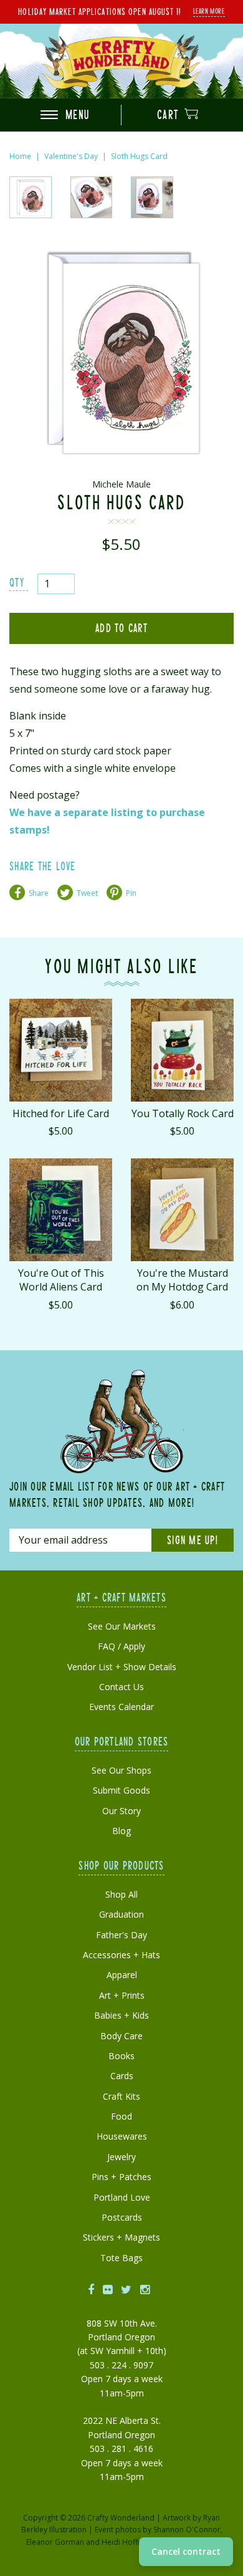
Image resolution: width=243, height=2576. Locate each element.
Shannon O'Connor (187, 2530)
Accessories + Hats (121, 1955)
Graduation (121, 1914)
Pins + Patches (121, 2177)
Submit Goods (121, 1790)
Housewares (122, 2136)
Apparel (122, 1975)
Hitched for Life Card (61, 1113)
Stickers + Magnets (121, 2237)
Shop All (121, 1894)
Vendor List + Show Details (122, 1667)
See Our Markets (122, 1626)
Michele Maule (121, 484)
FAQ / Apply (121, 1646)
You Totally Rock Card (183, 1113)
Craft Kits (121, 2096)
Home (20, 156)
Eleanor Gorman (55, 2542)
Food (121, 2116)
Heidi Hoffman (127, 2542)
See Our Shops (121, 1770)
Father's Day (121, 1935)
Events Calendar (121, 1707)
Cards (122, 2076)
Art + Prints (122, 1995)
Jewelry (121, 2157)
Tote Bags (121, 2258)
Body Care (121, 2036)
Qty (17, 582)
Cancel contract (186, 2551)
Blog (121, 1831)
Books (121, 2056)
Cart (170, 114)
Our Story (121, 1811)
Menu (76, 114)
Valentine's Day (71, 156)
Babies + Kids (121, 2015)
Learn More (209, 11)
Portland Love (122, 2197)
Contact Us (121, 1687)
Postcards (122, 2217)
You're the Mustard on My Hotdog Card (182, 1280)
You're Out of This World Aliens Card (61, 1280)
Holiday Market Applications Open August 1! (99, 11)
